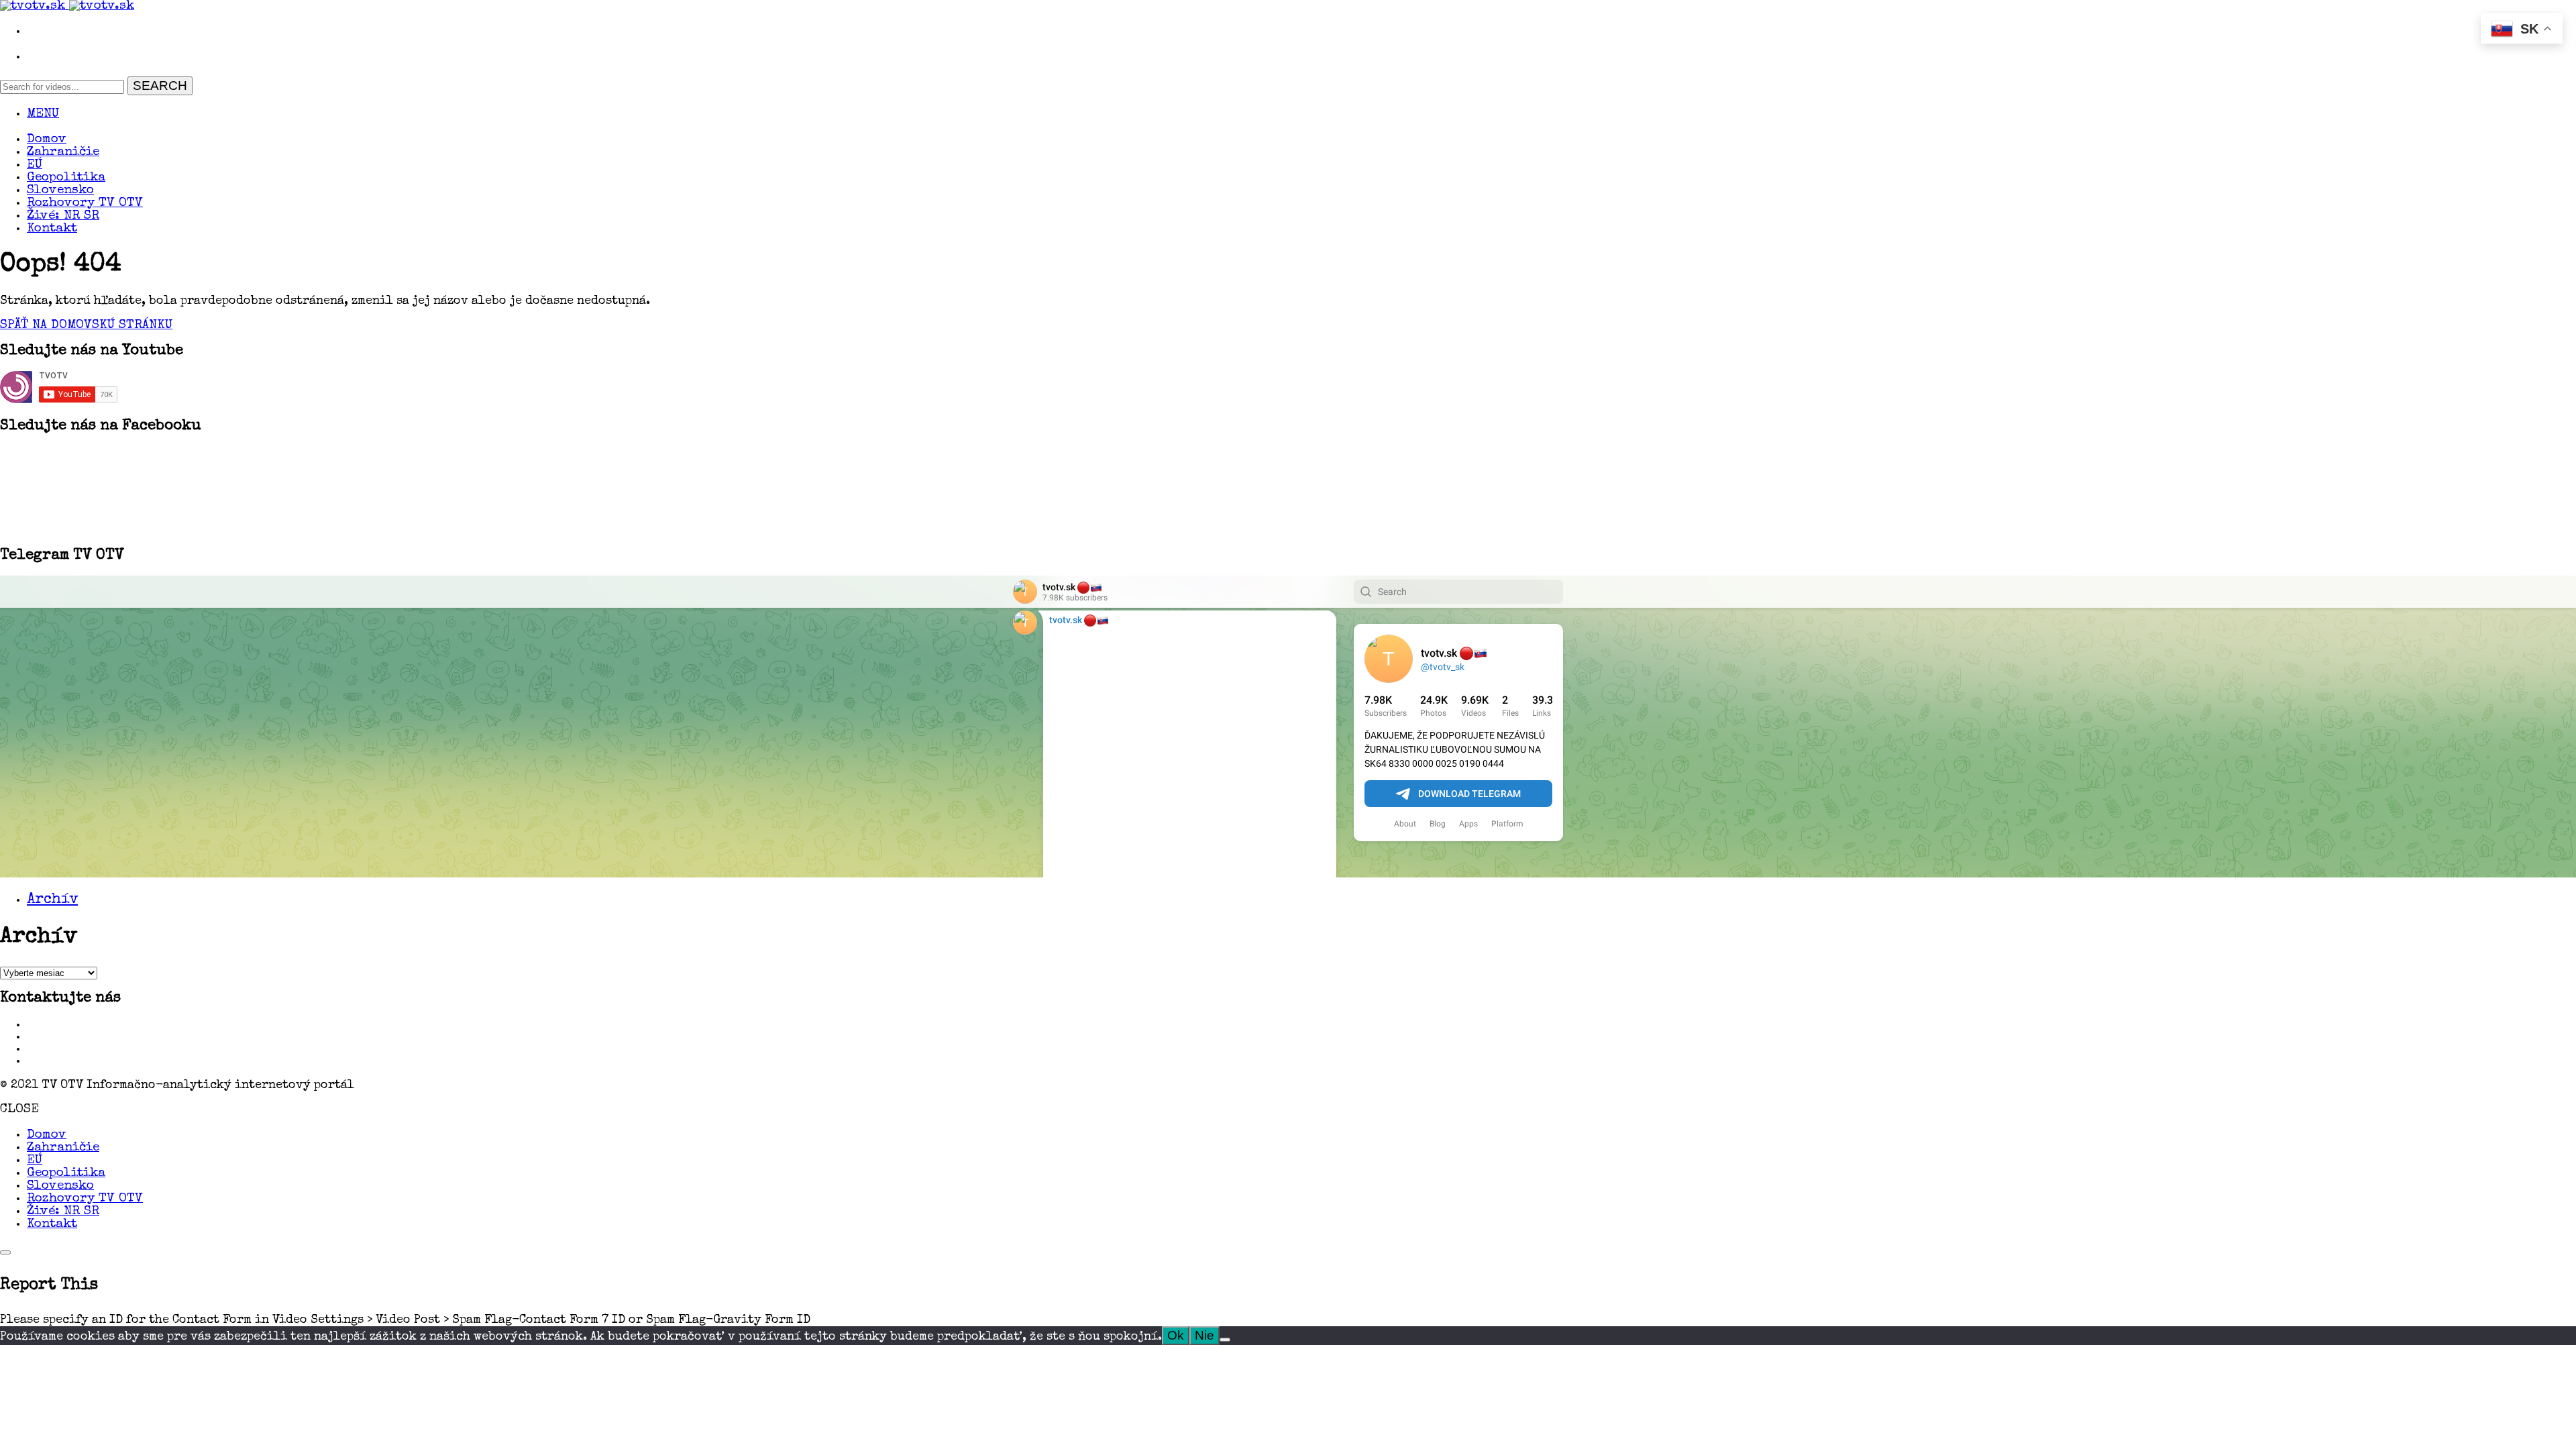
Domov (47, 140)
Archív (52, 900)
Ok (1176, 1335)
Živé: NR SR (63, 216)
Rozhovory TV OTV (85, 204)
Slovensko (60, 191)
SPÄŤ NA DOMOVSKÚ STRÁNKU (86, 326)
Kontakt (52, 229)
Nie (1204, 1335)
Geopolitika (66, 178)
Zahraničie (63, 153)
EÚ (35, 165)
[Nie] (1225, 1340)
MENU (43, 114)
